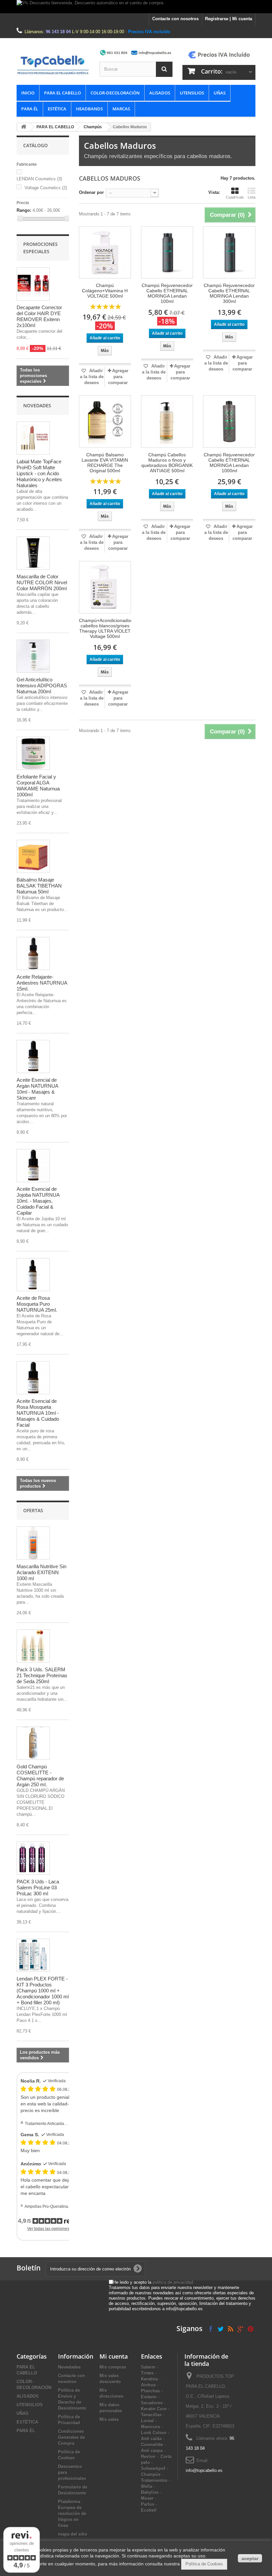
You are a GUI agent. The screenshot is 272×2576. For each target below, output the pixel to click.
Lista (252, 197)
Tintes (147, 2373)
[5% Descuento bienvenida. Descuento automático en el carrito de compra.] (136, 7)
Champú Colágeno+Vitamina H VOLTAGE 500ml (105, 291)
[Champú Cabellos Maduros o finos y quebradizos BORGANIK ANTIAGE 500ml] (167, 421)
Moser (147, 2498)
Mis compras (113, 2367)
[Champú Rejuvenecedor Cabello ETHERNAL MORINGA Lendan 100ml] (167, 252)
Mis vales (109, 2419)
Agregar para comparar (118, 377)
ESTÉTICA (57, 109)
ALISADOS (160, 93)
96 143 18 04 (58, 32)
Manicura (150, 2427)
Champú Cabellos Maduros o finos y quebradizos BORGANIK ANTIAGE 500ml (167, 463)
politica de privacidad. (173, 2282)
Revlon (148, 2457)
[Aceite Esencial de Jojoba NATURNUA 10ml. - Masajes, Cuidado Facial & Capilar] (33, 1166)
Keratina (149, 2379)
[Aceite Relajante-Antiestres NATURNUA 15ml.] (33, 953)
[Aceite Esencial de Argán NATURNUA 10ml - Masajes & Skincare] (33, 1057)
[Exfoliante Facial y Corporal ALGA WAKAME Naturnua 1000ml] (33, 753)
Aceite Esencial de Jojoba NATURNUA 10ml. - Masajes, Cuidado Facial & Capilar (38, 1201)
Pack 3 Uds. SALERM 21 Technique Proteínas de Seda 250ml (42, 1675)
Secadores (152, 2403)
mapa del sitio (73, 2534)
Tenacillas (151, 2415)
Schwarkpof (153, 2468)
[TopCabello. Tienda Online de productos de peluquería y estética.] (53, 65)
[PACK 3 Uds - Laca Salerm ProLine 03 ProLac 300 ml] (33, 1858)
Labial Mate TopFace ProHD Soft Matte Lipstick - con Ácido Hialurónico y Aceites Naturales (39, 473)
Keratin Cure (154, 2409)
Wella (147, 2486)
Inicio (28, 93)
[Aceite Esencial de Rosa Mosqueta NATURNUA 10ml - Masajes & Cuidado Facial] (33, 1378)
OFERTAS (33, 1510)
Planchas (150, 2391)
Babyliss (150, 2492)
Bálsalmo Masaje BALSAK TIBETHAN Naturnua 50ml (39, 886)
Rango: (24, 210)
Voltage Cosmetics (46, 188)
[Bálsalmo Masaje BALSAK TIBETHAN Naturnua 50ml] (33, 856)
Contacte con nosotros (175, 19)
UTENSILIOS (192, 93)
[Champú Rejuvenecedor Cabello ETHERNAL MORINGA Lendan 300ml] (229, 252)
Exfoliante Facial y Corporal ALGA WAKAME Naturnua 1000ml (38, 786)
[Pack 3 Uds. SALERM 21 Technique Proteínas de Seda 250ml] (33, 1646)
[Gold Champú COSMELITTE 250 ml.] (33, 1743)
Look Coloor (154, 2433)
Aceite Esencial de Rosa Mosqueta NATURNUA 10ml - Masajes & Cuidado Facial (38, 1413)
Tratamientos (154, 2480)
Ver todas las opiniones (48, 2229)
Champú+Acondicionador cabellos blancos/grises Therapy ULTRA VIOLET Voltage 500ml (105, 628)
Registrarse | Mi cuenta (229, 19)
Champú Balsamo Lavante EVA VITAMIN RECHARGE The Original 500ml (105, 463)
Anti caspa (152, 2451)
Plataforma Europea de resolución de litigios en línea (72, 2514)
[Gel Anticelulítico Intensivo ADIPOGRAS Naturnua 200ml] (33, 656)
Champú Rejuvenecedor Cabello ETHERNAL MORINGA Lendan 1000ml (229, 463)
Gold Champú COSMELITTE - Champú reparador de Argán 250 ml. (40, 1775)
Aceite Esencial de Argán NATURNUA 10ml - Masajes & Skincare (37, 1089)
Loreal (147, 2421)
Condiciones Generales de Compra (71, 2437)
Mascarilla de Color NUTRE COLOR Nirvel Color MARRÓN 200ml (42, 582)
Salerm (148, 2367)
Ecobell (149, 2510)
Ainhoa (148, 2385)
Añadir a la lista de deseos (92, 377)
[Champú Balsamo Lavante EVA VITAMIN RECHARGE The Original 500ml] (105, 421)
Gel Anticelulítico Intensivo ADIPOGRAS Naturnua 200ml (42, 686)
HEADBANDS (89, 109)
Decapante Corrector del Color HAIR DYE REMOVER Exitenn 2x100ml (39, 316)
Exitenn (149, 2397)
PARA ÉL (30, 109)
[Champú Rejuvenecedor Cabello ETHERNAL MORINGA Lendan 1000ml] (229, 421)
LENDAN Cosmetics (39, 179)
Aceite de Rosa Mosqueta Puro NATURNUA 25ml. (37, 1304)
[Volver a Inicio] (24, 127)
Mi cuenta (114, 2356)
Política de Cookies (204, 2564)
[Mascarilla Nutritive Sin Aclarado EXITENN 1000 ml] (33, 1543)
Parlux (148, 2504)
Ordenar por (91, 192)
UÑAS (220, 93)
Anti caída (151, 2439)
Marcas (121, 109)
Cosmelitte (152, 2445)
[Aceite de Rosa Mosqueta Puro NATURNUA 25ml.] (33, 1275)
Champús (93, 127)
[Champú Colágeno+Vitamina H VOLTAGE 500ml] (105, 252)
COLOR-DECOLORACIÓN (115, 93)
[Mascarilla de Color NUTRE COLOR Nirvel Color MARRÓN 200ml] (33, 553)
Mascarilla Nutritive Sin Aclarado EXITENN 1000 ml (41, 1572)
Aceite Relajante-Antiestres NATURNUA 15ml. (42, 983)
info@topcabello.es (204, 2470)
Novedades (37, 405)
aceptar (250, 2558)
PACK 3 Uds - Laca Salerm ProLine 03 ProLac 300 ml (38, 1888)
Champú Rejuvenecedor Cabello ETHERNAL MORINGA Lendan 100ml (167, 293)
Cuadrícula (235, 197)
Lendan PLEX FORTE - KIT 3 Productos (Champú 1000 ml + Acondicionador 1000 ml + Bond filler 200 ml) (43, 1991)
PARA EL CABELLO (63, 93)
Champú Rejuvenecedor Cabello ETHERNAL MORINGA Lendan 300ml (229, 293)
